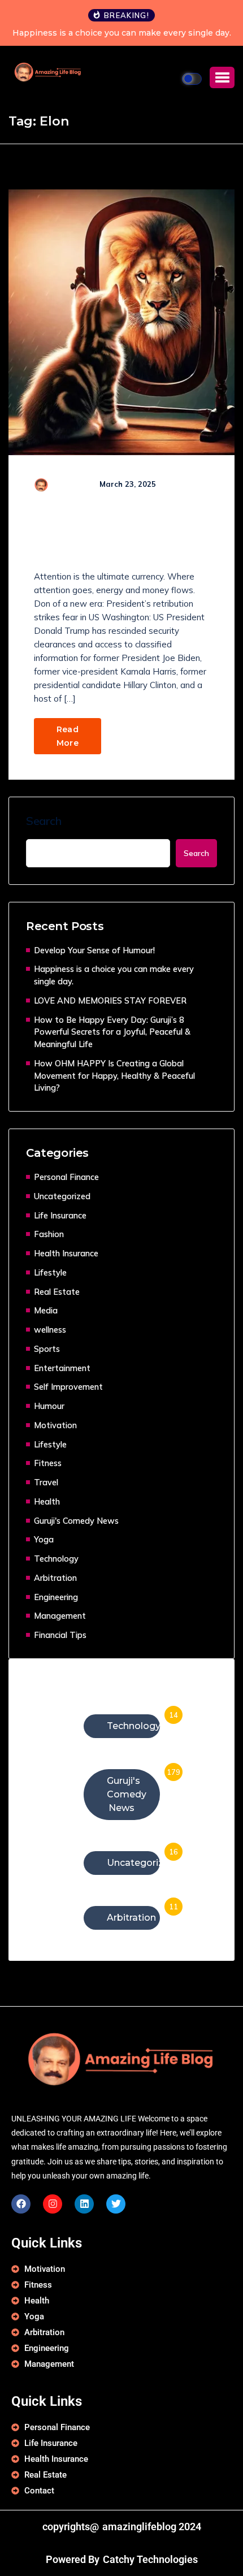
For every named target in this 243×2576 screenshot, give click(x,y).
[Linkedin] (84, 2204)
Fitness (48, 1463)
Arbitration (55, 1578)
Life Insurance (60, 1215)
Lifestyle (50, 1272)
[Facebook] (21, 2204)
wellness (50, 1330)
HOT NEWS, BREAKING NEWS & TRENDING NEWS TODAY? (116, 535)
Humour (49, 1406)
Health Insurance (66, 1253)
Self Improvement (68, 1387)
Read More (68, 736)
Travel (46, 1482)
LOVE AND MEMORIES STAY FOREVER (110, 1000)
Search (44, 821)
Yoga (44, 1539)
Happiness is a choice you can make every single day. (122, 33)
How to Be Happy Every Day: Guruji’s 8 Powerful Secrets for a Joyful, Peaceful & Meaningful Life (112, 1032)
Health (47, 1501)
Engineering (56, 1597)
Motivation (55, 1425)
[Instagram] (53, 2204)
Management (60, 1616)
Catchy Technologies (150, 2560)
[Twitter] (116, 2204)
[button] (222, 77)
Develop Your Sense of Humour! (94, 950)
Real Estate (57, 1292)
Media (46, 1310)
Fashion (49, 1234)
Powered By (73, 2560)
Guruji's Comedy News (76, 1521)
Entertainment (62, 1368)
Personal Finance (66, 1177)
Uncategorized (62, 1196)
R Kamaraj (69, 484)
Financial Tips (60, 1635)
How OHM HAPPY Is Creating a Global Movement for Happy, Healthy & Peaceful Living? (114, 1076)
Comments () (72, 495)
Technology (56, 1559)
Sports (47, 1349)
